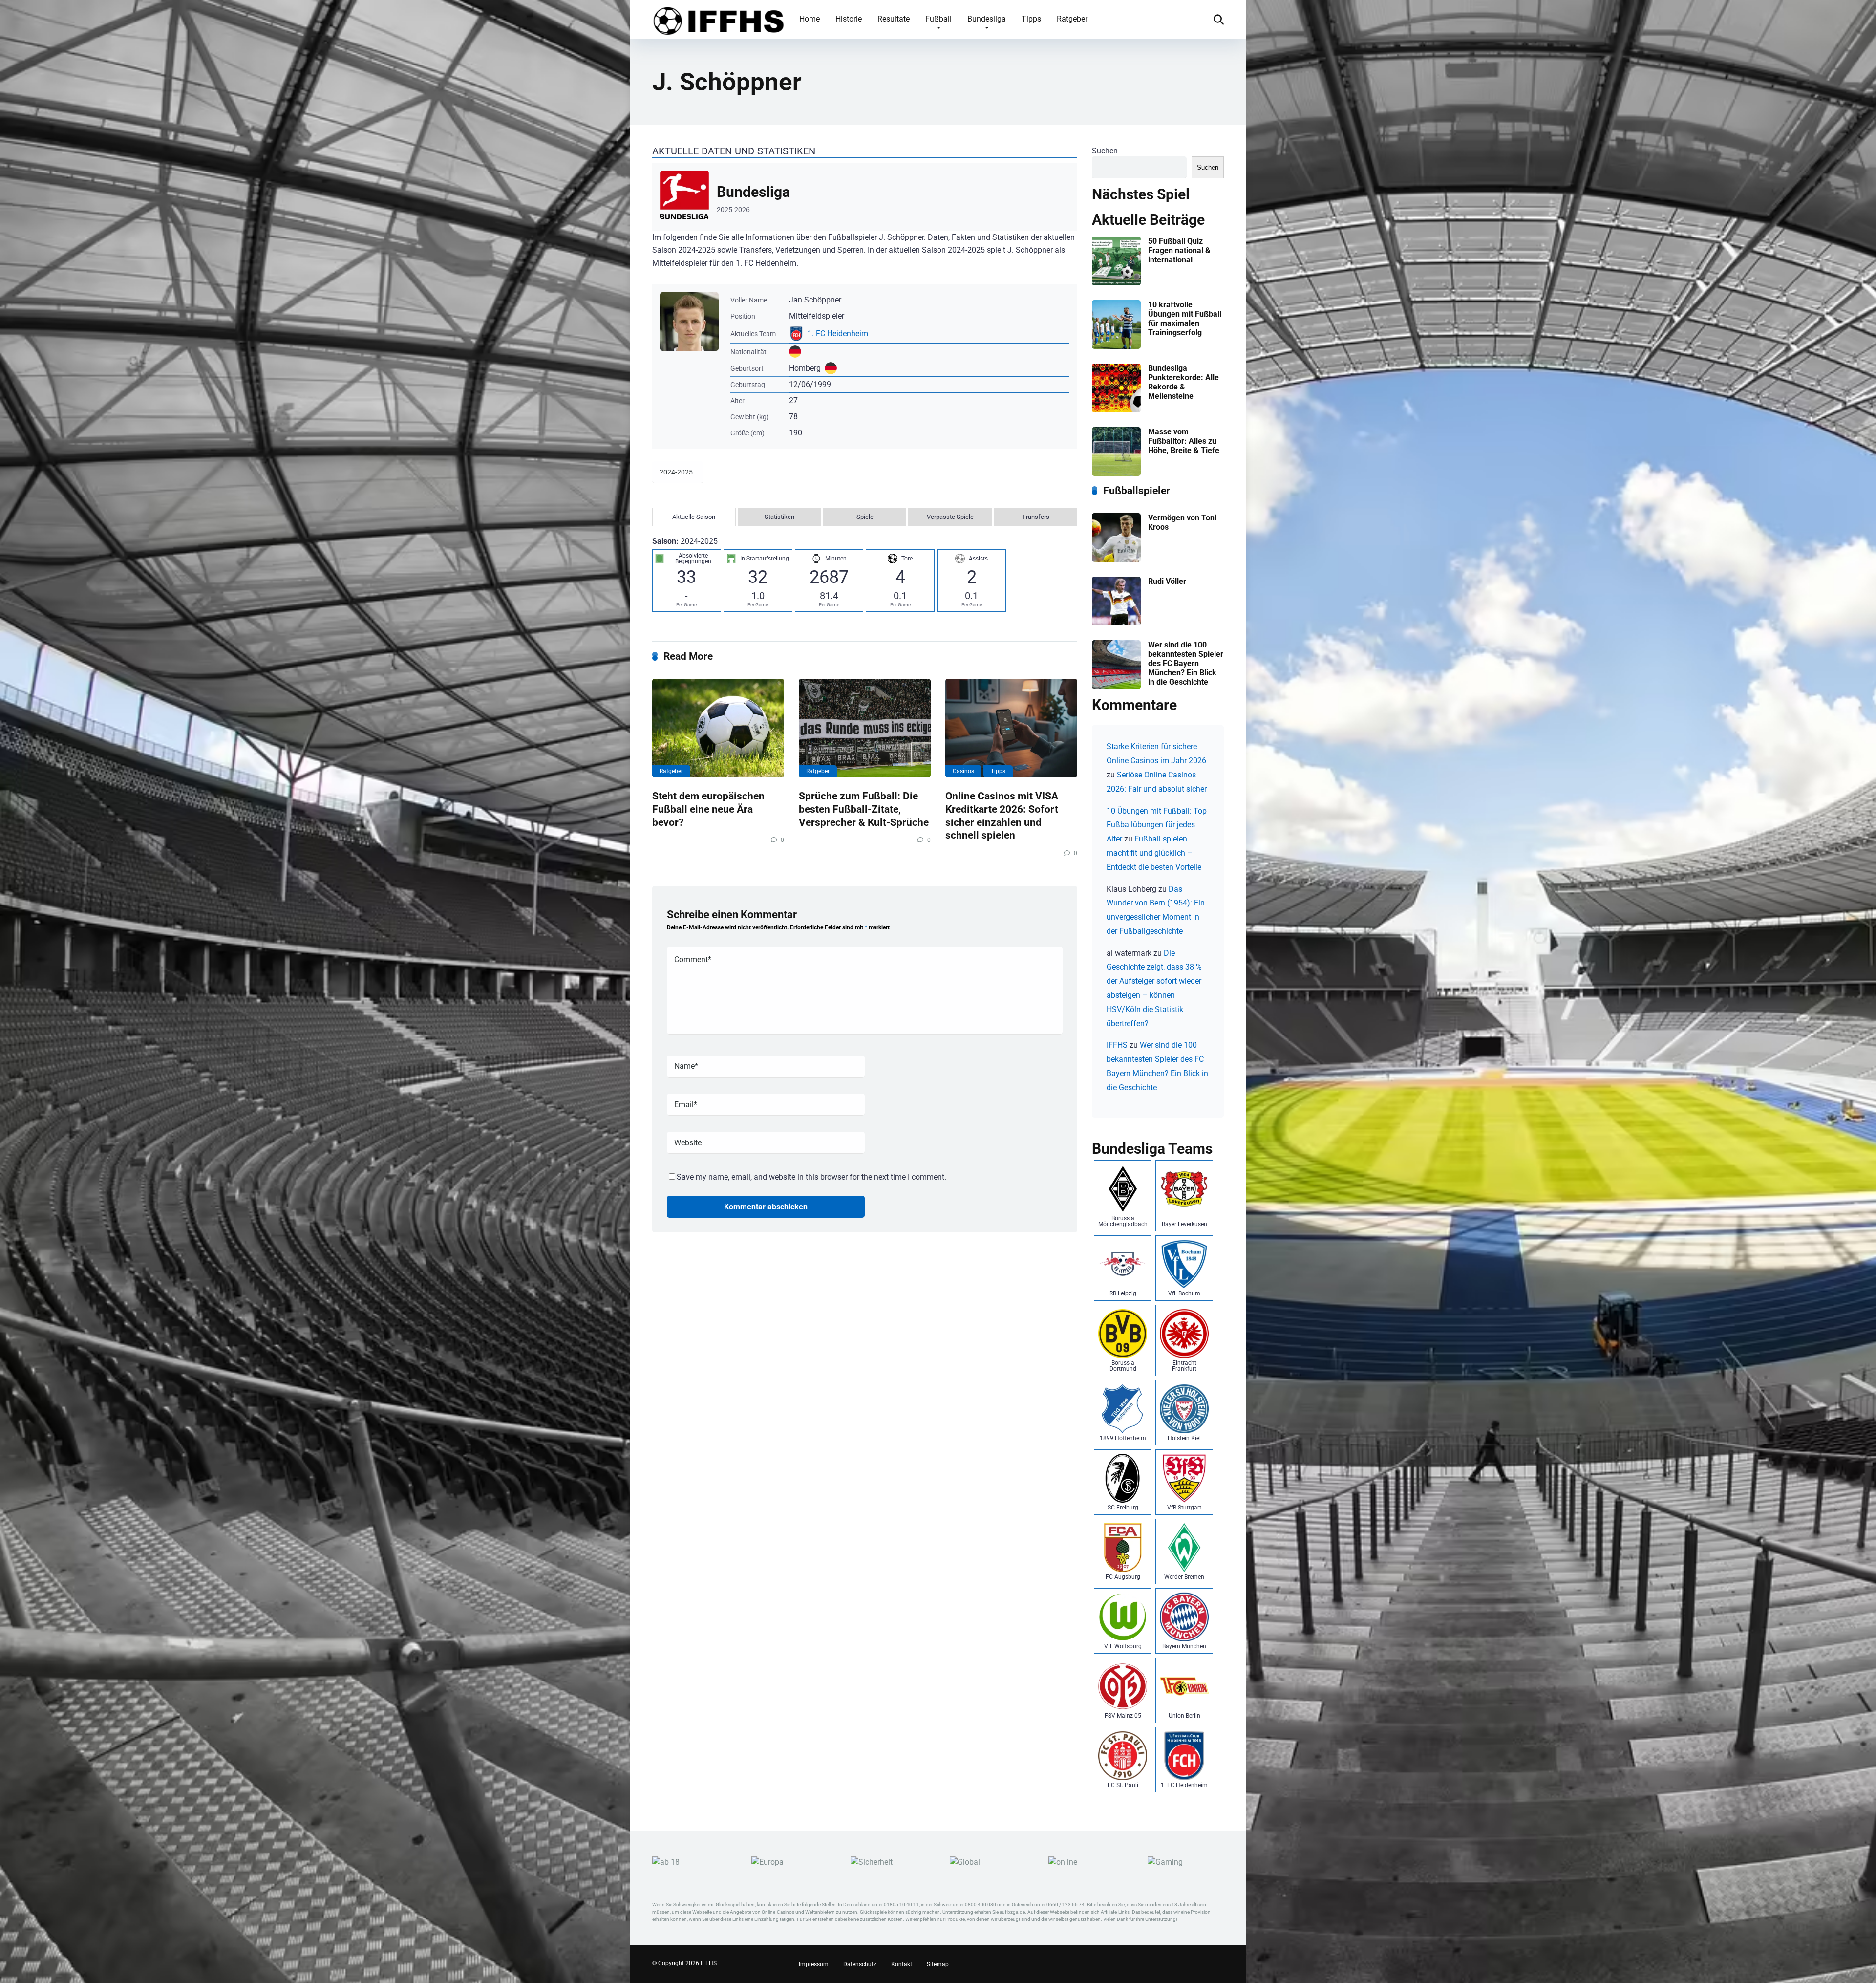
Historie (849, 19)
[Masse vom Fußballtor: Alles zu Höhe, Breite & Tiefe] (1116, 473)
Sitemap (938, 1964)
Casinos (963, 771)
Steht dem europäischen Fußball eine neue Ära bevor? (708, 809)
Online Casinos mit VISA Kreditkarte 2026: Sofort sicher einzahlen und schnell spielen (1002, 815)
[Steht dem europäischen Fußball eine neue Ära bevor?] (718, 728)
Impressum (814, 1964)
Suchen (1105, 151)
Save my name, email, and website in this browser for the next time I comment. (811, 1177)
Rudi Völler (1167, 581)
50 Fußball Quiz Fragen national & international (1179, 250)
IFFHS (1117, 1045)
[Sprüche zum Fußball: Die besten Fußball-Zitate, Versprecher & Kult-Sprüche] (865, 728)
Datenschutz (860, 1964)
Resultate (894, 19)
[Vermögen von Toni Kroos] (1116, 559)
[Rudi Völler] (1116, 623)
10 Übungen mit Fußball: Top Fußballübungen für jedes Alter (1157, 825)
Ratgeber (1072, 19)
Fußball (938, 19)
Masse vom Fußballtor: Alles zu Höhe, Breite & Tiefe (1184, 441)
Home (810, 19)
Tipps (1031, 19)
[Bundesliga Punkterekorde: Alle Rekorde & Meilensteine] (1116, 410)
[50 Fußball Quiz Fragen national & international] (1116, 283)
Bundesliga (987, 19)
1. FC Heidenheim (838, 334)
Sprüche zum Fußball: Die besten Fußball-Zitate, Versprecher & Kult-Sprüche (864, 809)
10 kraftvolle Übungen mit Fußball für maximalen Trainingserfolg (1185, 319)
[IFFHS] (718, 19)
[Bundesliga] (865, 197)
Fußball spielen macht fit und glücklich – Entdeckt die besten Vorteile (1154, 853)
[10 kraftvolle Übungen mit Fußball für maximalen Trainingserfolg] (1116, 346)
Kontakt (902, 1964)
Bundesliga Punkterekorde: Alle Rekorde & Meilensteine (1183, 382)
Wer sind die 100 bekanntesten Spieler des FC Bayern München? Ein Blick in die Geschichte (1186, 664)
